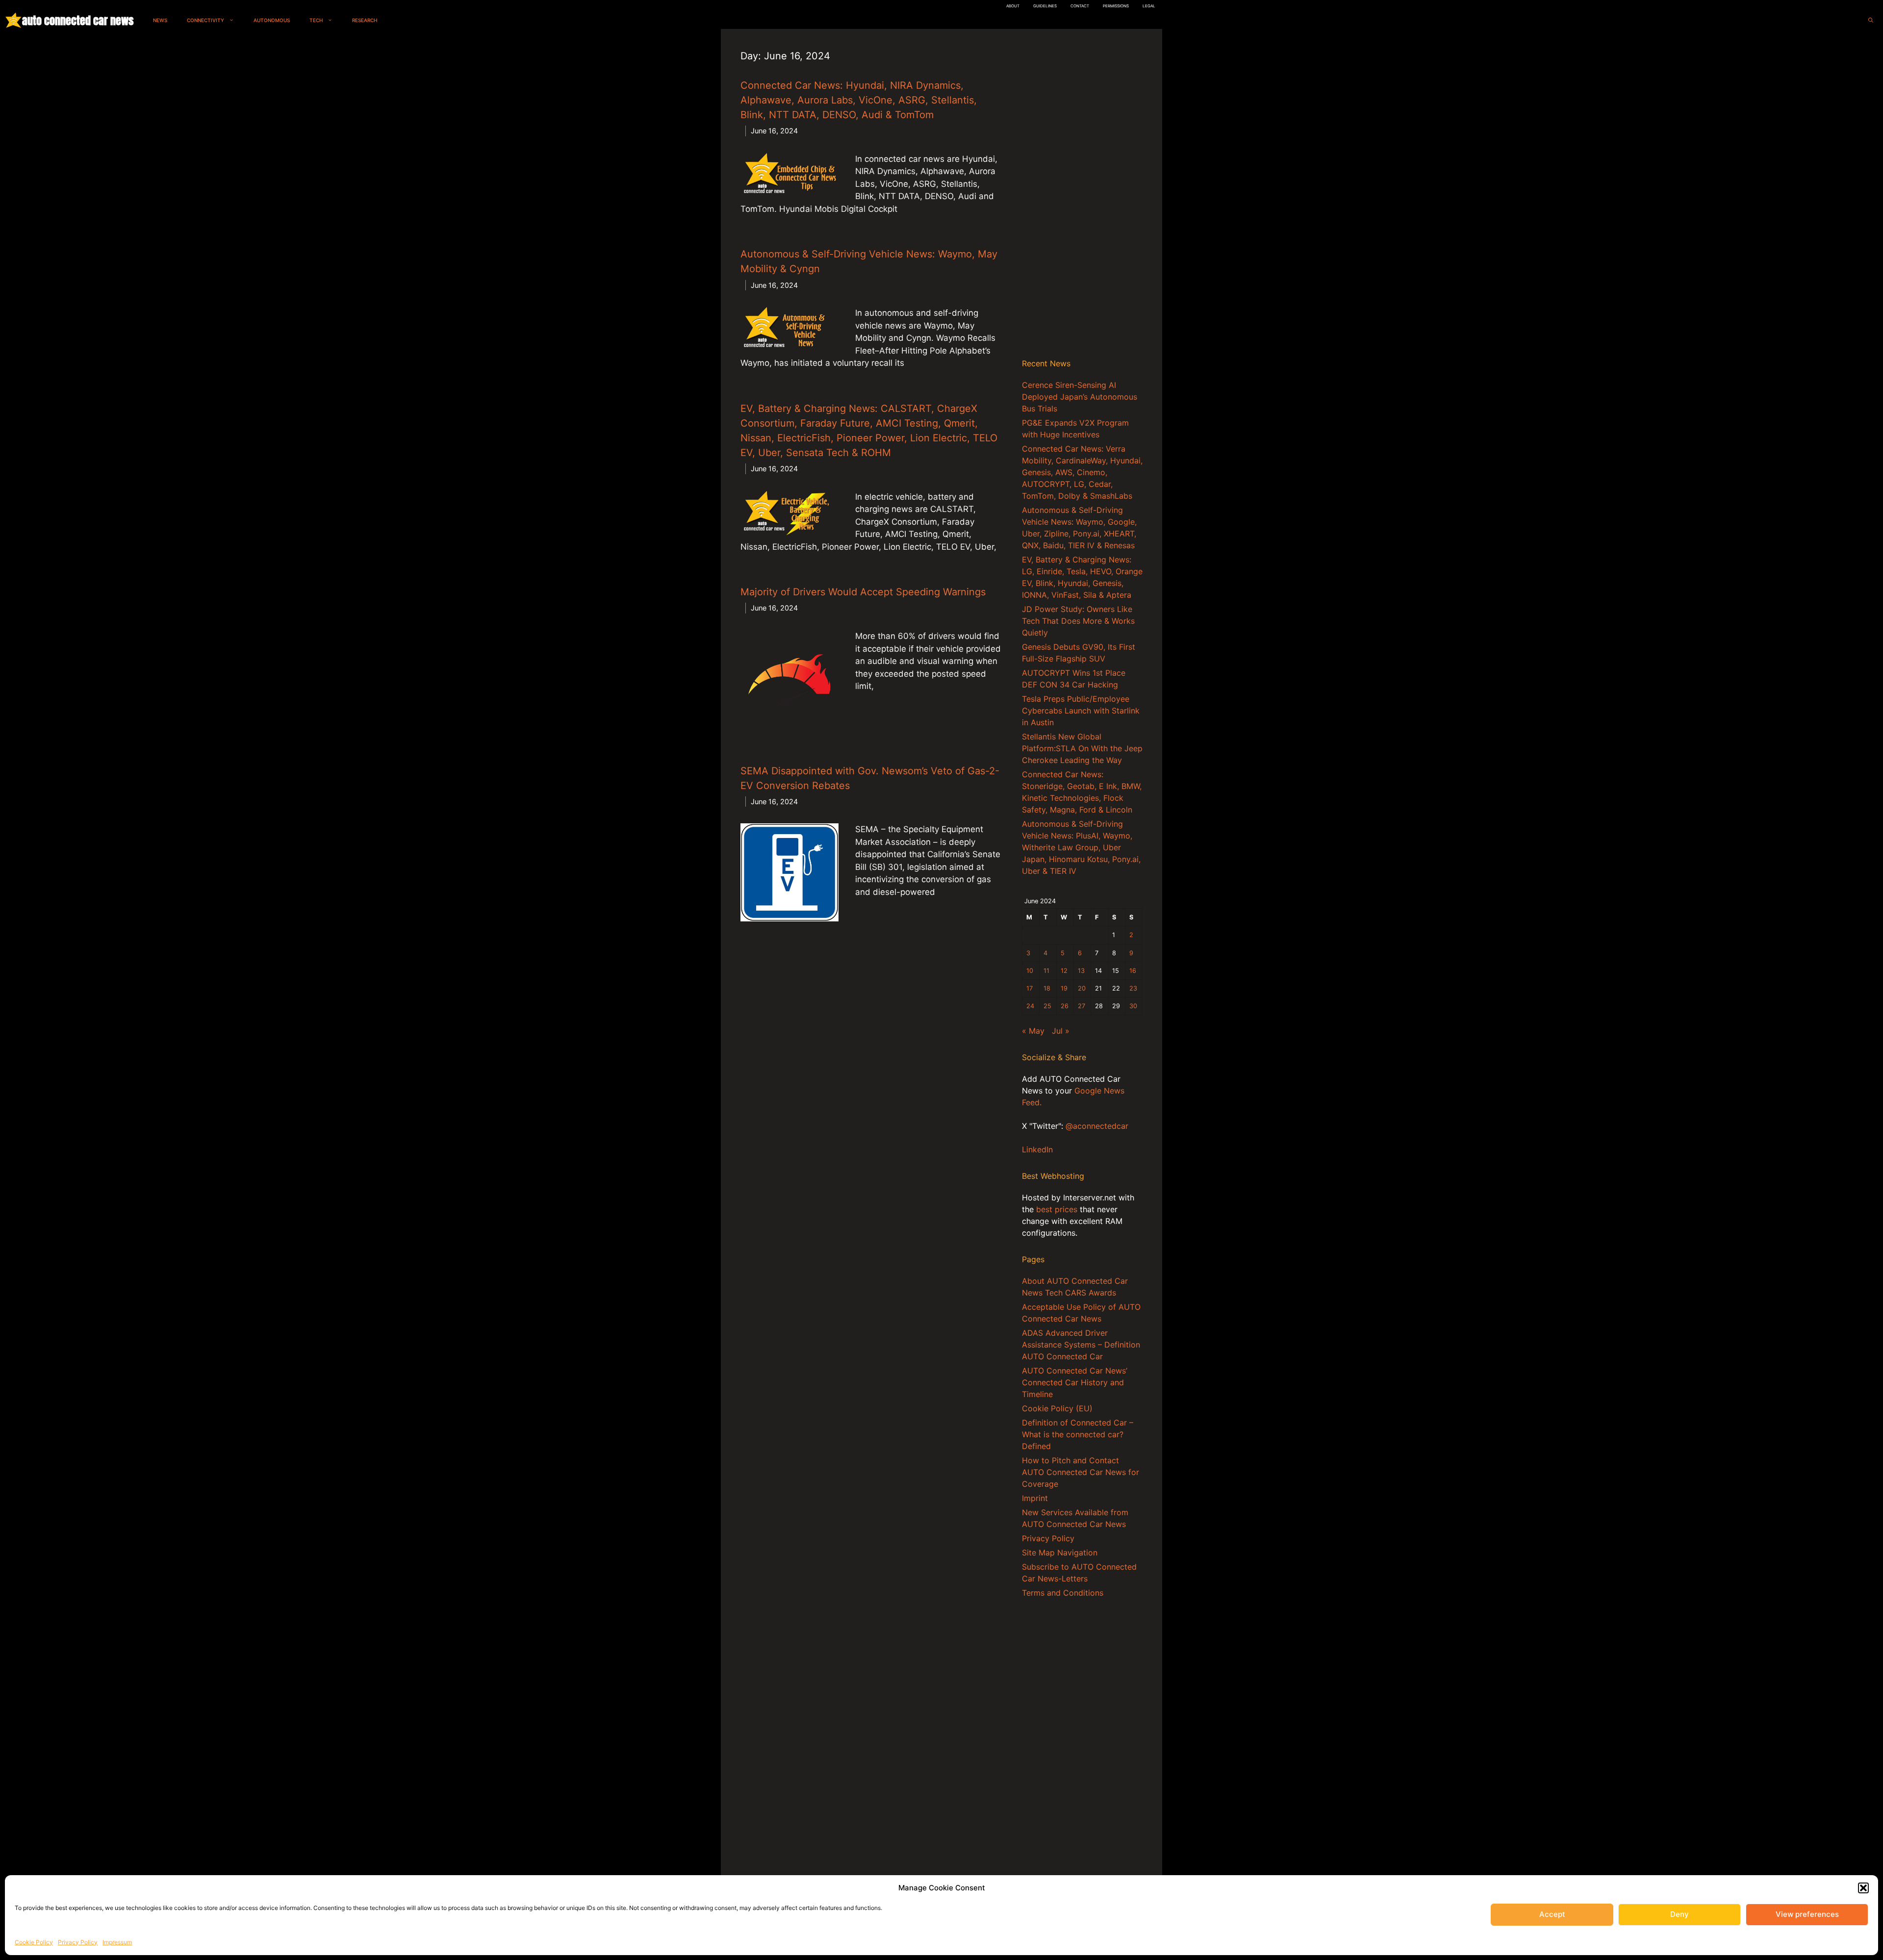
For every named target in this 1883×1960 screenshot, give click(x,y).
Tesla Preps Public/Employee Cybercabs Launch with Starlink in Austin (1081, 711)
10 (1030, 971)
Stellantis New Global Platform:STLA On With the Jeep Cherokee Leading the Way (1082, 748)
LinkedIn (1037, 1149)
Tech (316, 20)
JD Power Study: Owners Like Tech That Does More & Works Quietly (1078, 621)
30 (1133, 1006)
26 (1065, 1006)
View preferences (1807, 1914)
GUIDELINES (1045, 6)
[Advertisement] (1082, 196)
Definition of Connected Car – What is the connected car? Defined (1078, 1434)
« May (1033, 1031)
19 (1064, 988)
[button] (1863, 1888)
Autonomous (272, 20)
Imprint (1035, 1498)
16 (1133, 971)
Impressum (117, 1942)
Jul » (1061, 1031)
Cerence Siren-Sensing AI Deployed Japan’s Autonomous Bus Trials (1080, 397)
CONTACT (1080, 6)
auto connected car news (78, 20)
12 (1064, 971)
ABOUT (1013, 6)
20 (1082, 988)
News (160, 20)
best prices (1057, 1209)
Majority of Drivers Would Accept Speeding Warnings (863, 592)
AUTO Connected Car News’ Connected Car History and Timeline (1075, 1382)
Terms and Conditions (1063, 1593)
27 (1081, 1006)
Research (365, 20)
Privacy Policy (78, 1942)
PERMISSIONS (1116, 6)
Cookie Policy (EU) (1057, 1408)
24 (1030, 1006)
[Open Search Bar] (1871, 20)
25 (1047, 1006)
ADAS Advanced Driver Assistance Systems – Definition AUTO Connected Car (1081, 1345)
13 (1081, 971)
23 (1133, 988)
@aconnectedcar (1097, 1126)
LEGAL (1149, 6)
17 (1030, 988)
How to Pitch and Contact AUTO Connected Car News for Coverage (1081, 1472)
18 (1047, 988)
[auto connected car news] (13, 20)
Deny (1679, 1914)
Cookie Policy (34, 1942)
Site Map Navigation (1060, 1553)
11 (1046, 971)
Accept (1552, 1914)
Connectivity (205, 20)
